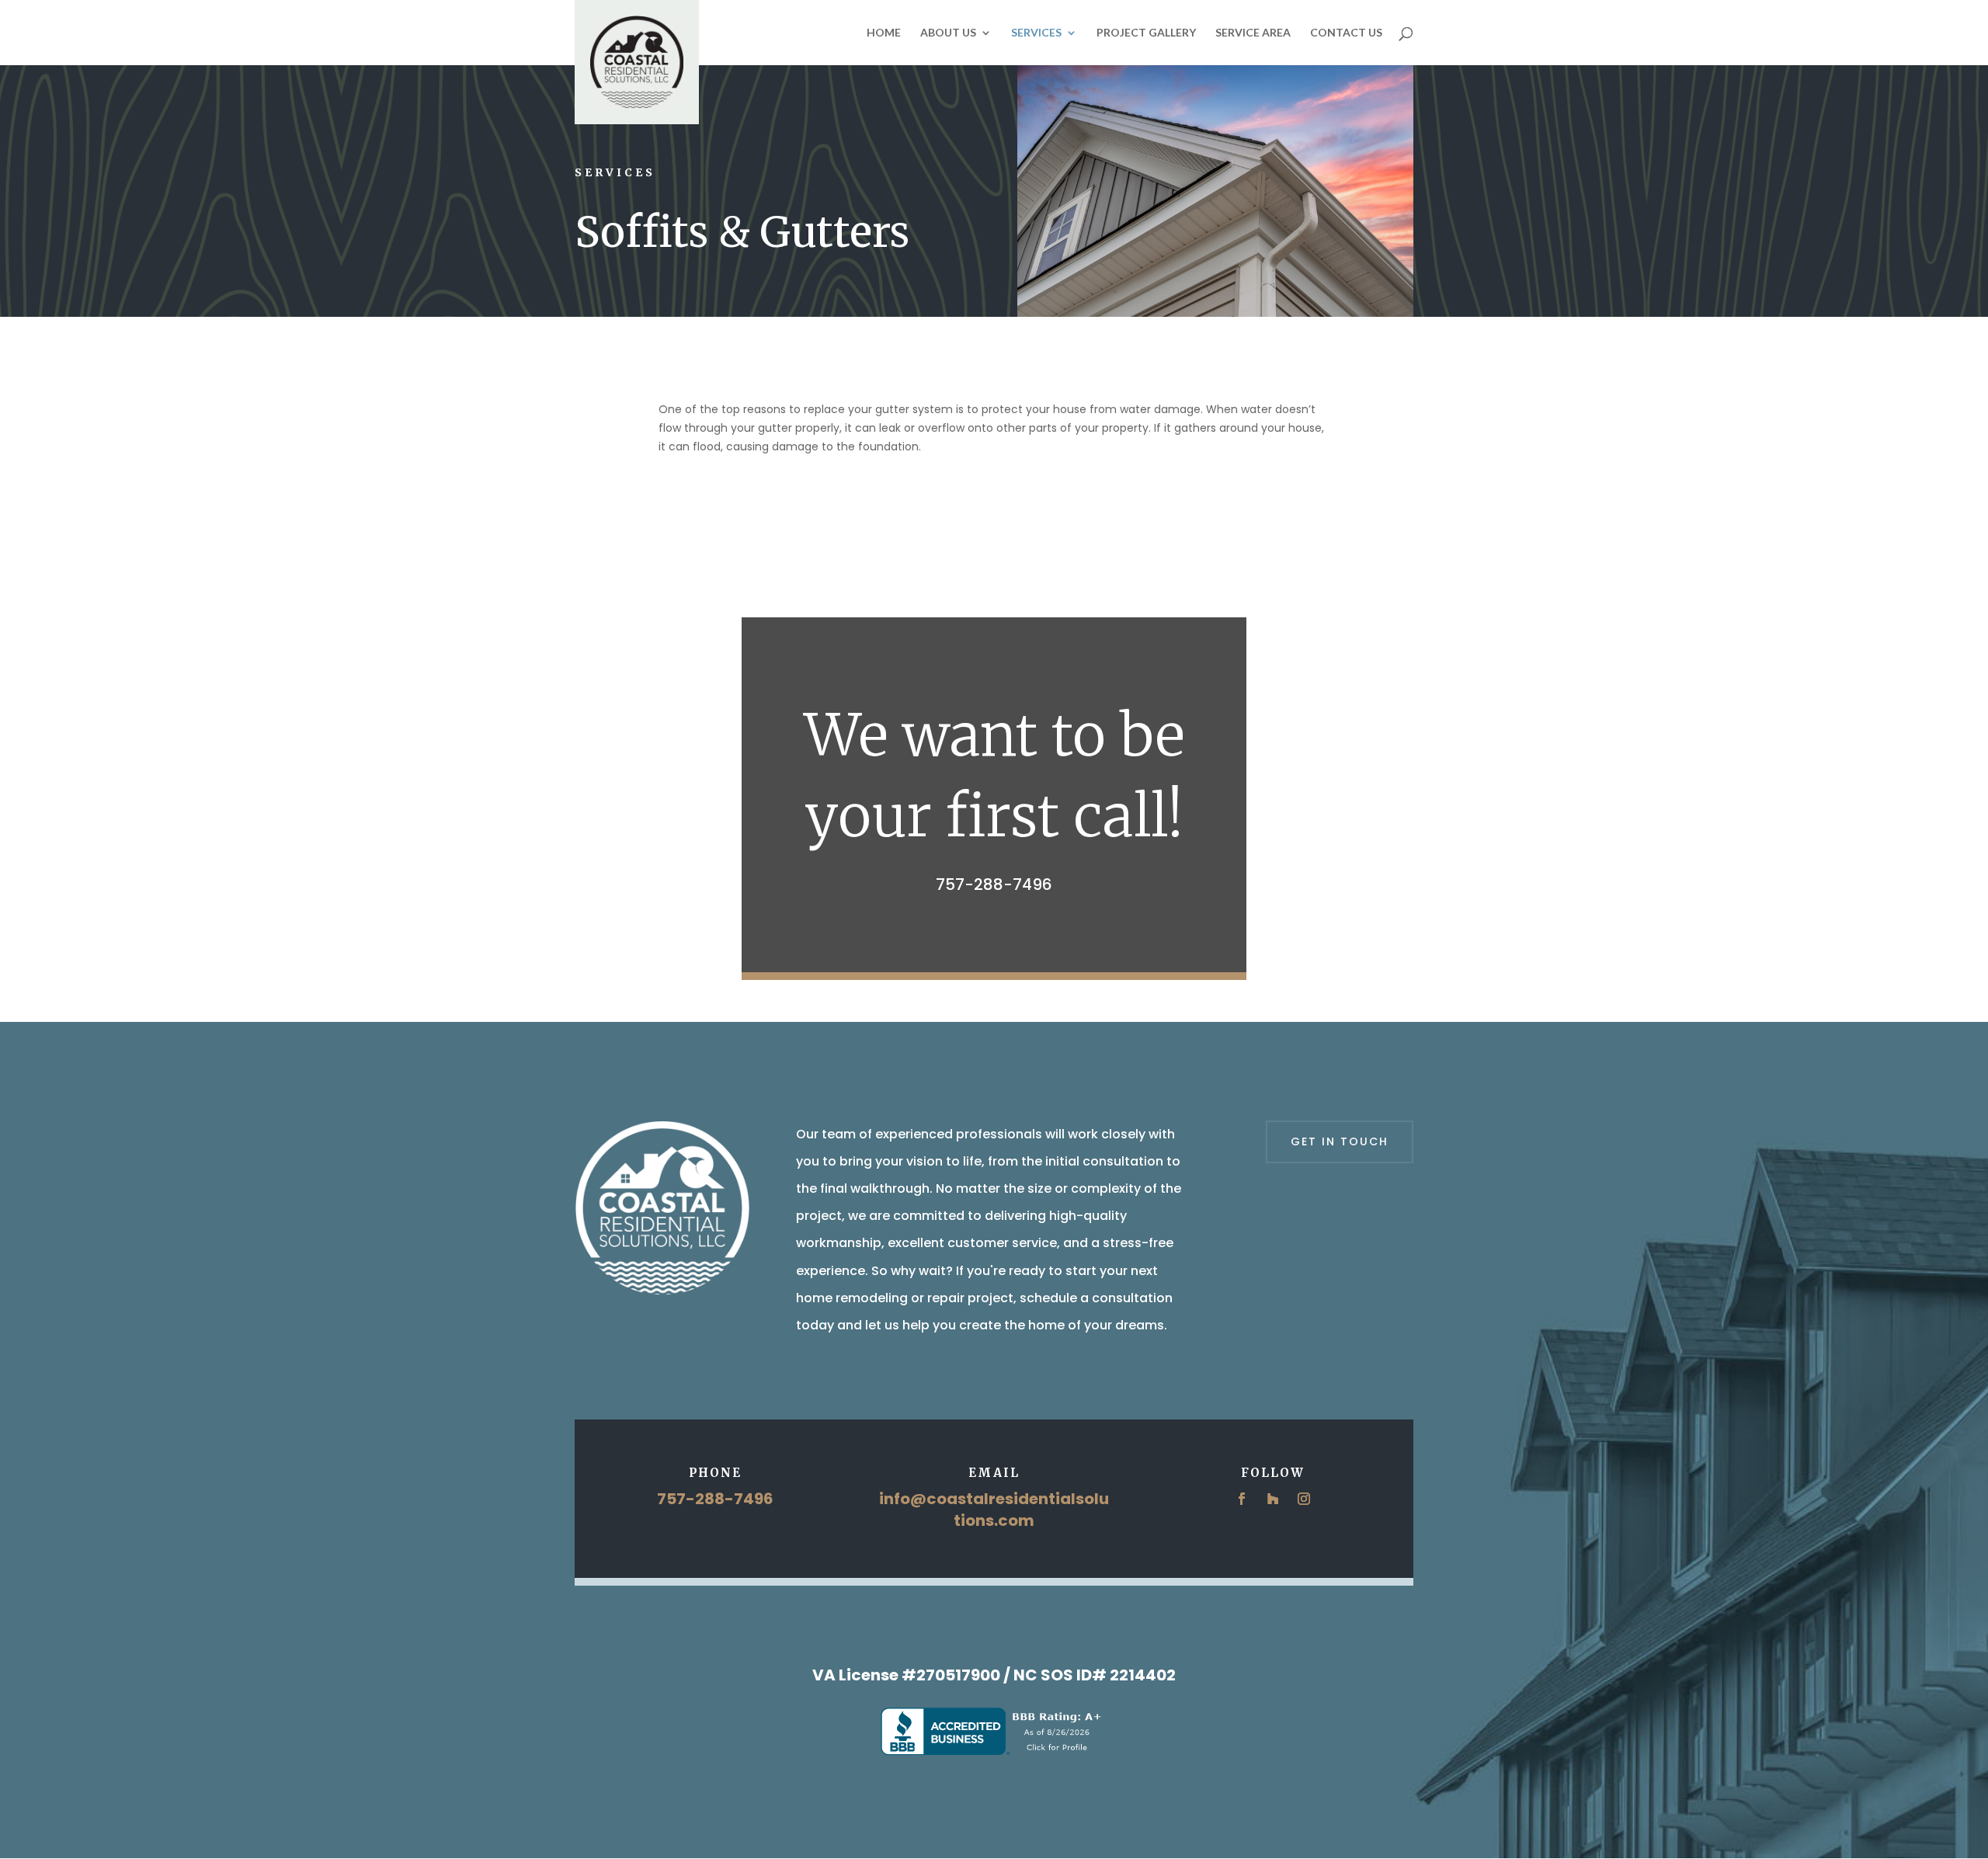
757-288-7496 (994, 884)
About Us (948, 33)
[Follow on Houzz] (1273, 1499)
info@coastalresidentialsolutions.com (994, 1510)
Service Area (1253, 33)
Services (1036, 33)
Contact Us (1346, 33)
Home (884, 33)
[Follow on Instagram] (1304, 1499)
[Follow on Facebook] (1242, 1499)
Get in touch (1340, 1141)
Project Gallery (1146, 33)
